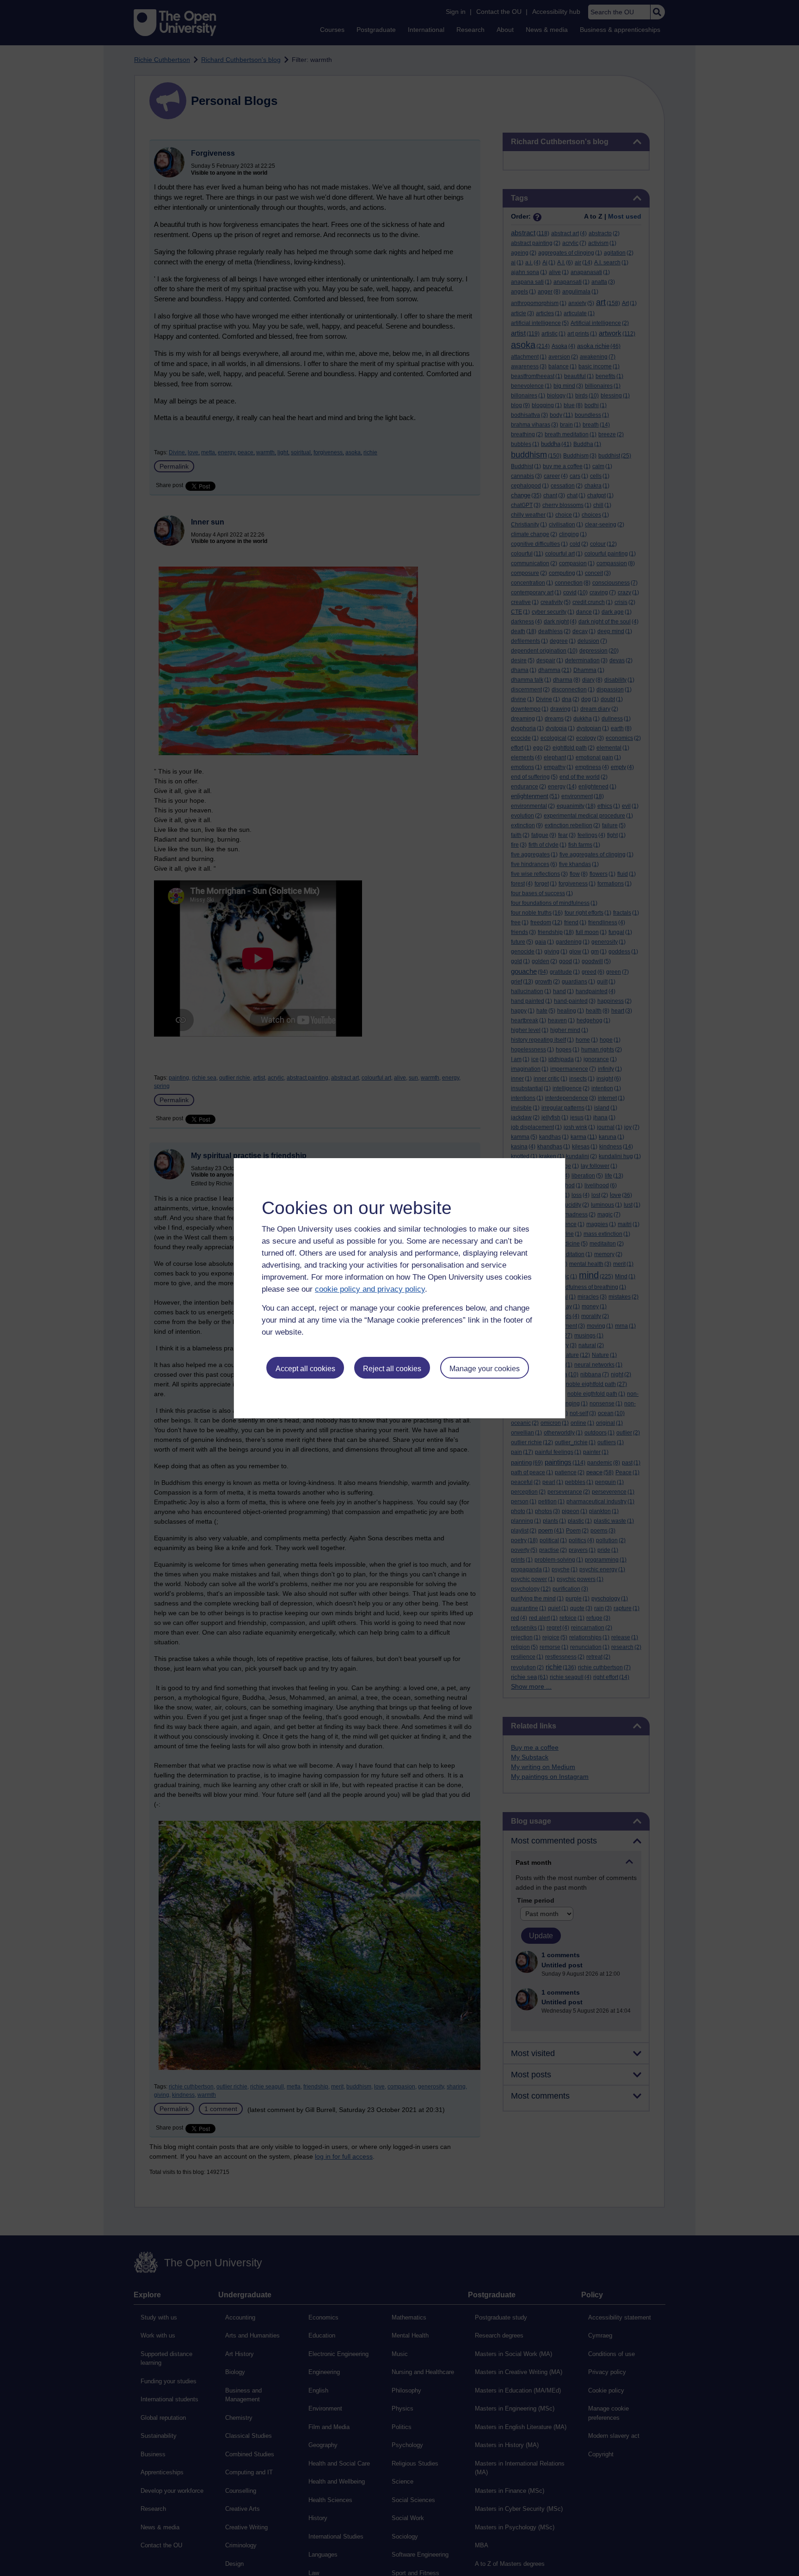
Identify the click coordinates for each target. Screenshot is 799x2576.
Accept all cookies (305, 1369)
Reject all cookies (392, 1369)
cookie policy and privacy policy (370, 1289)
